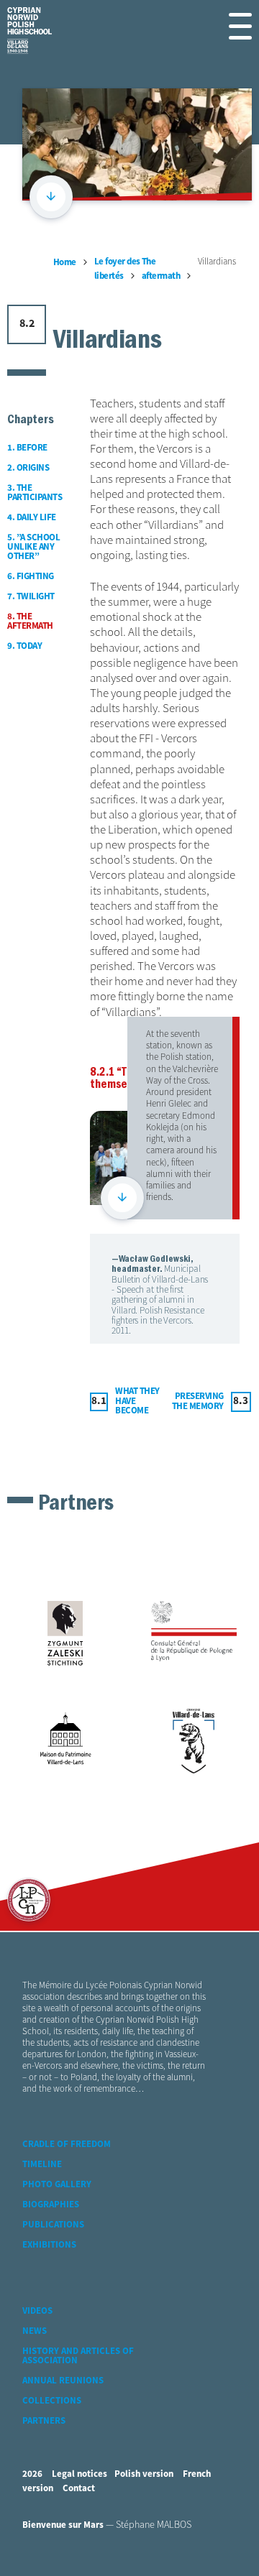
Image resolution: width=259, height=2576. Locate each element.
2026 (32, 2474)
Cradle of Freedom (67, 2145)
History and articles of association (78, 2356)
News (35, 2331)
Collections (52, 2401)
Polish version (144, 2474)
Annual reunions (63, 2381)
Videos (37, 2311)
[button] (240, 26)
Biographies (51, 2205)
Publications (53, 2225)
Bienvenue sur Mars (63, 2525)
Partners (44, 2421)
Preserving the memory (198, 1402)
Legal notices (79, 2474)
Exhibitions (49, 2245)
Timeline (42, 2165)
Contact (79, 2489)
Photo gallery (57, 2185)
